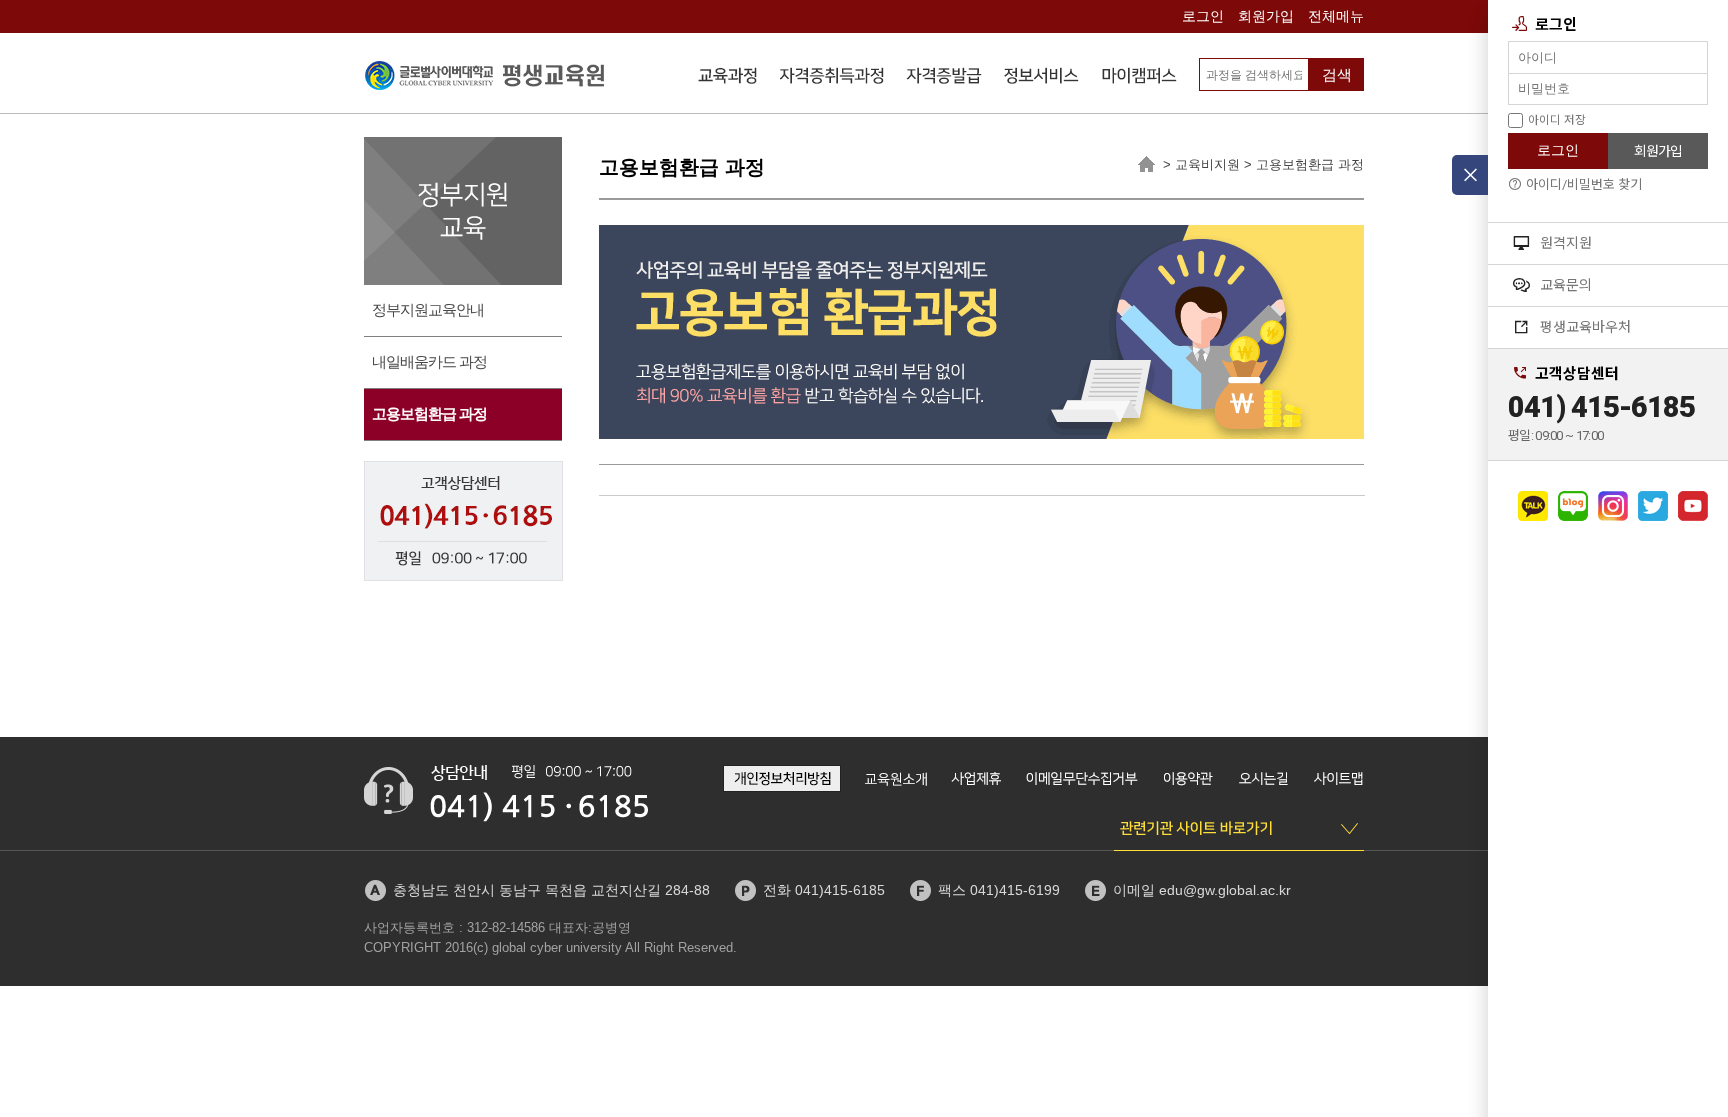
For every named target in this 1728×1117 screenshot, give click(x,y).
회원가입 (1266, 16)
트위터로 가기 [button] (1653, 506)
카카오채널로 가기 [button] (1533, 506)
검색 (1337, 74)
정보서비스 (1041, 78)
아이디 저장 (1557, 120)
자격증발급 (944, 78)
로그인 (1203, 16)
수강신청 (728, 78)
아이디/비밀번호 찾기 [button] (1584, 184)
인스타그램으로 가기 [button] (1613, 506)
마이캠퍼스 (1139, 78)
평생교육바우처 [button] (1585, 327)
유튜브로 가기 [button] (1693, 506)
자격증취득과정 (832, 78)
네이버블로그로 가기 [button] (1573, 506)
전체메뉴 (1336, 16)
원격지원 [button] (1566, 243)
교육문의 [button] (1566, 285)
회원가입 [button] (1658, 151)
